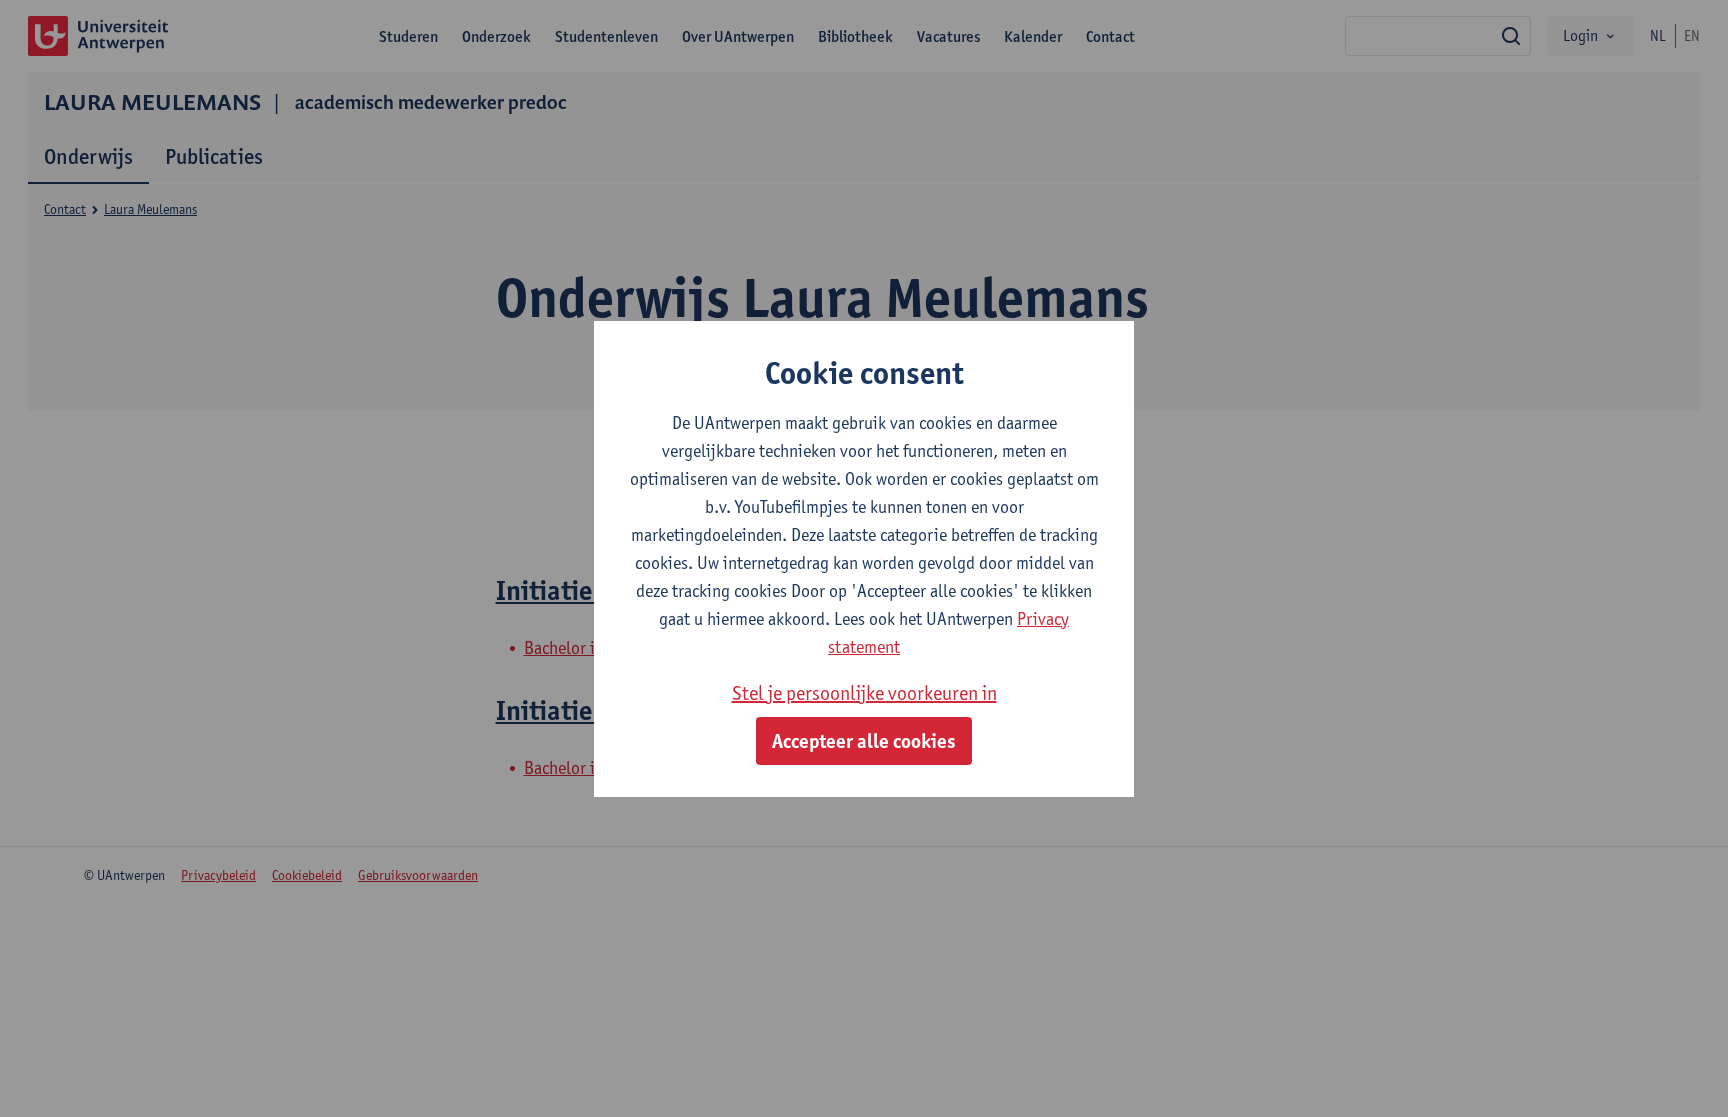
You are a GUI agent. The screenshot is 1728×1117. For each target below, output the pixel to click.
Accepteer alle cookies (864, 741)
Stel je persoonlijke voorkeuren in (864, 693)
